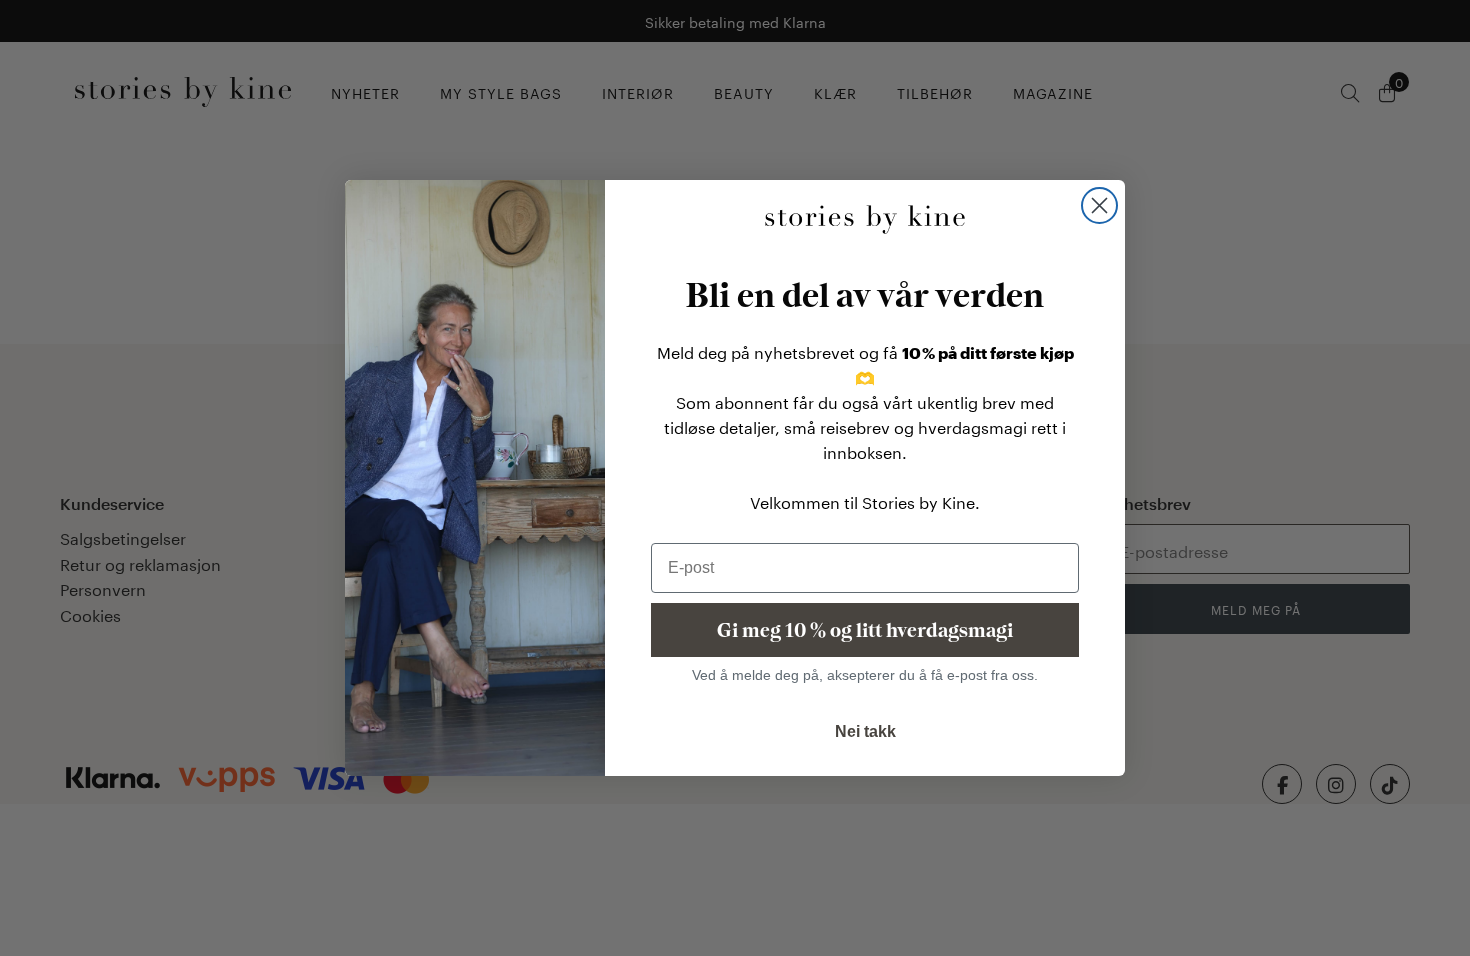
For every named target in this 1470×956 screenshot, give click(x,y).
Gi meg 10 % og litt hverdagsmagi (865, 630)
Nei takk (865, 731)
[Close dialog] (1099, 205)
